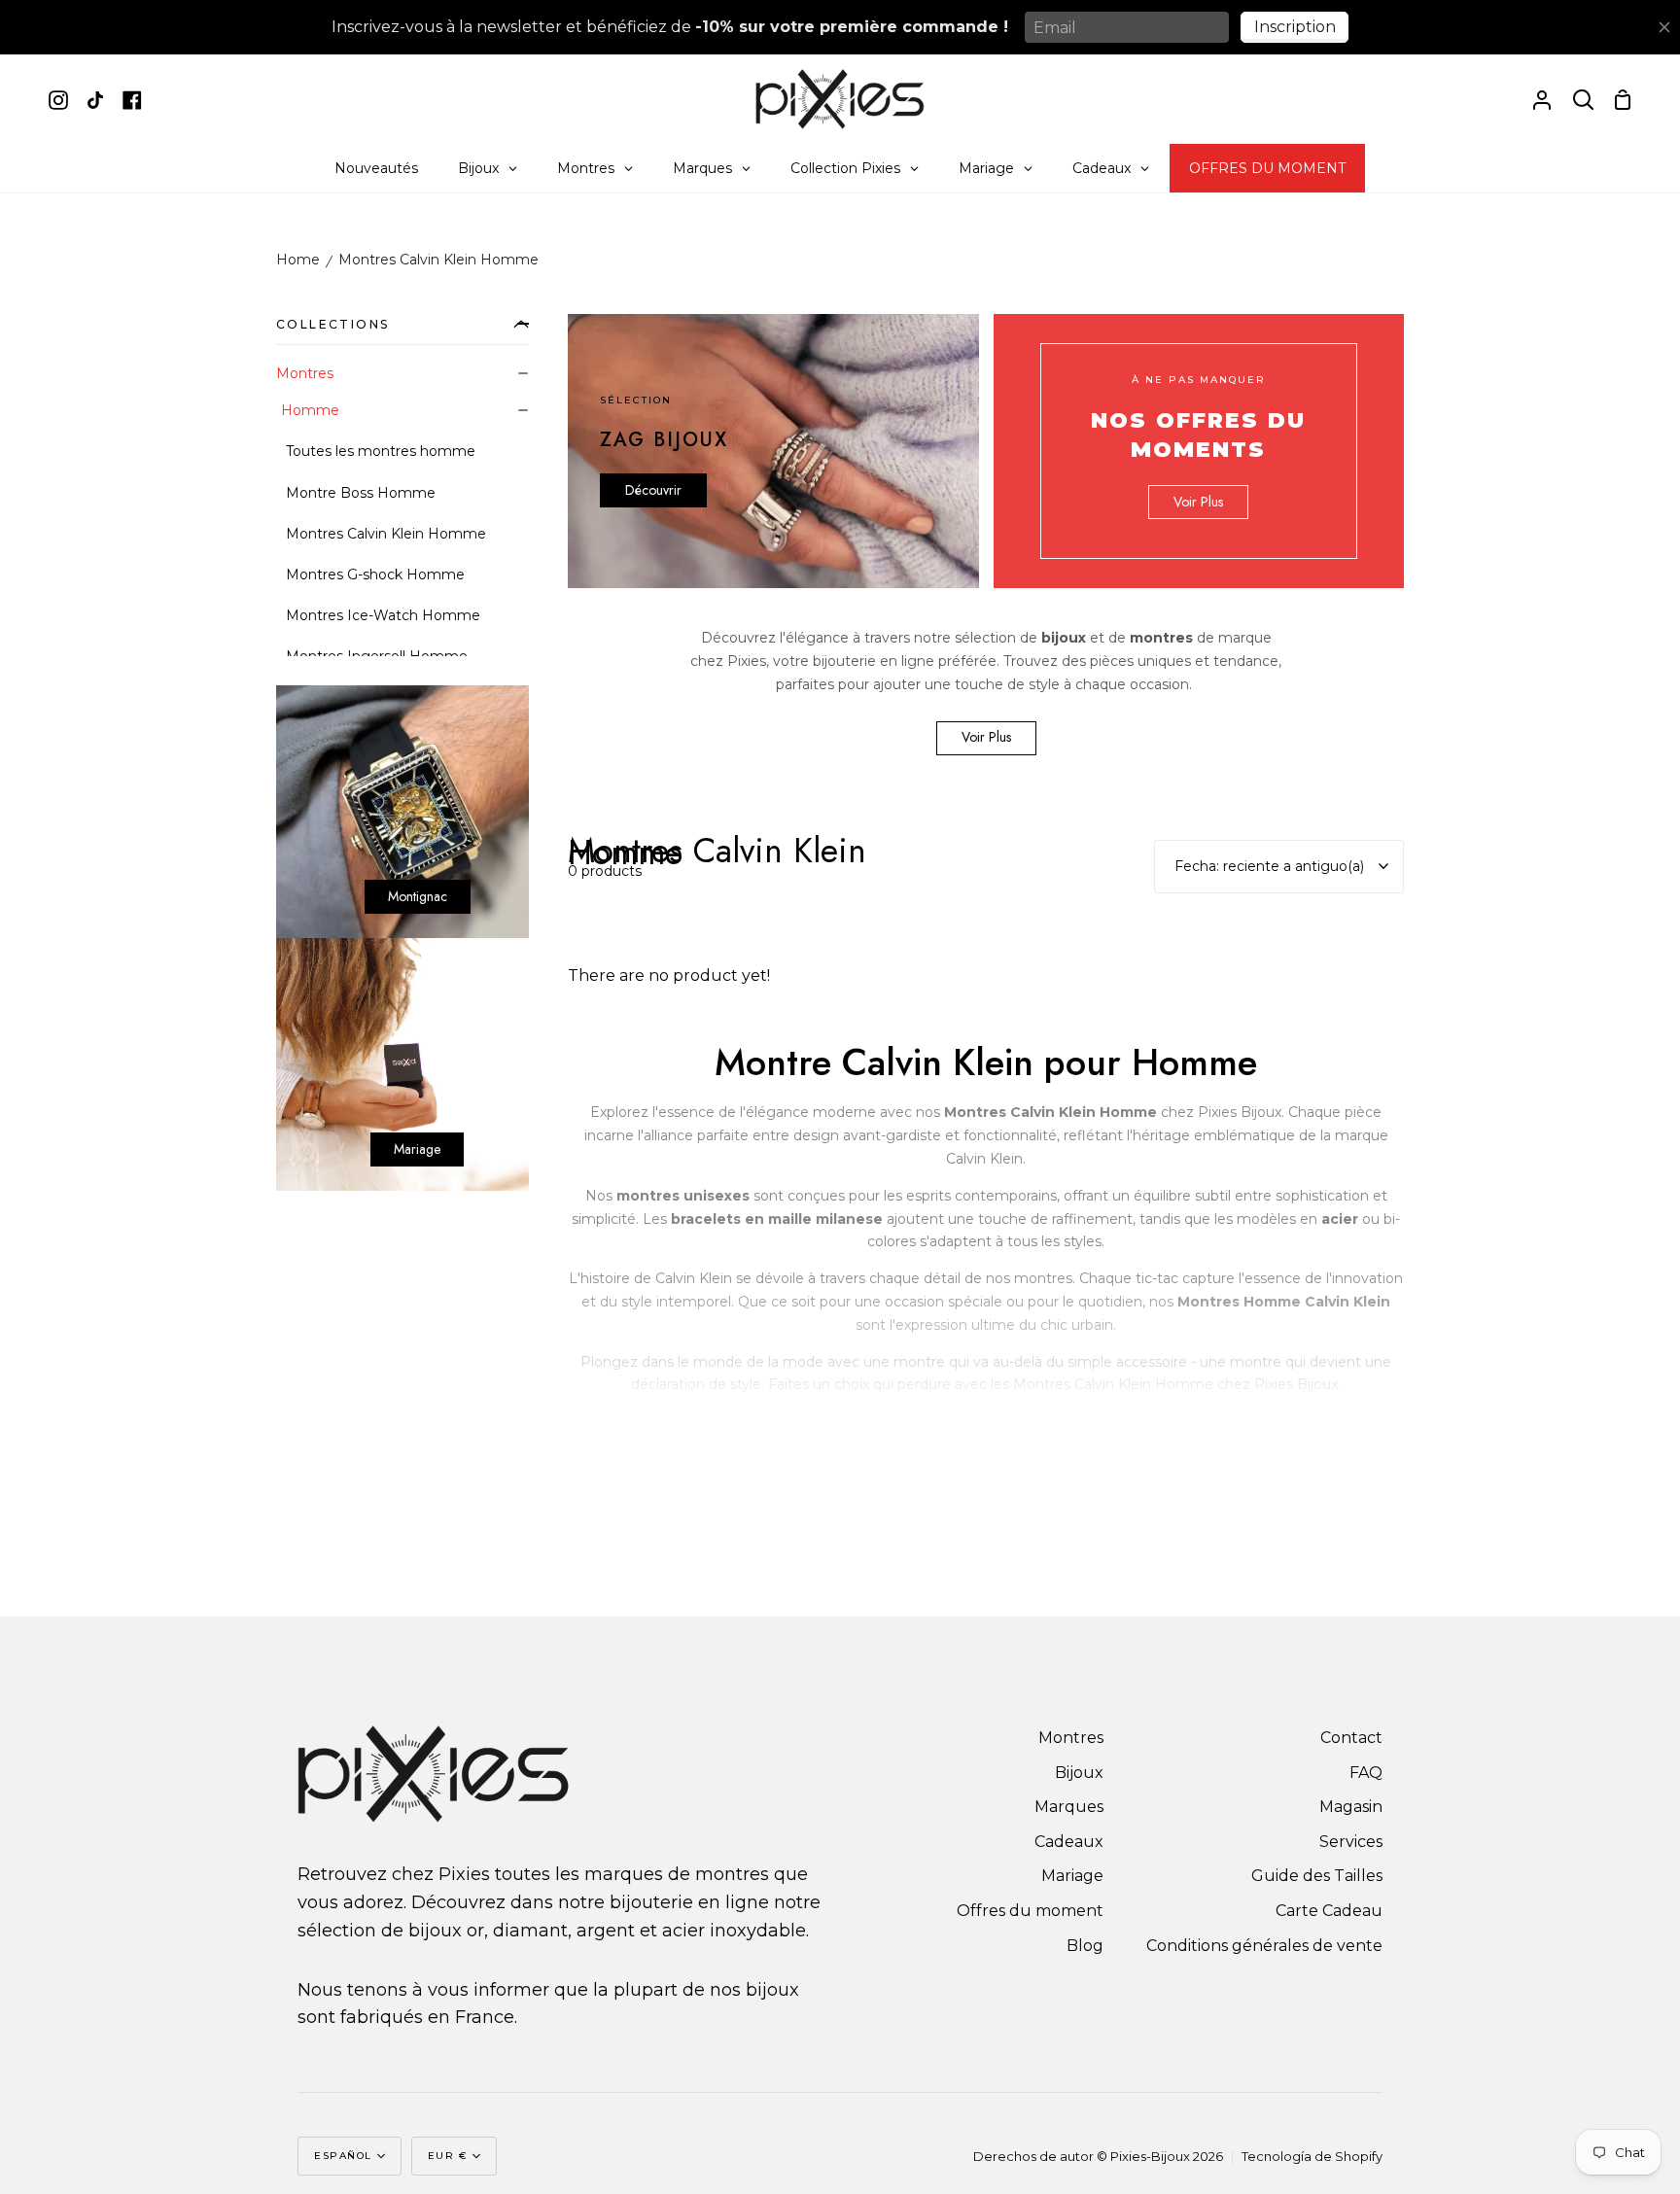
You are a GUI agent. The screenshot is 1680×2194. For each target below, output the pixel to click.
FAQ (1366, 1773)
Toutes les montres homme (381, 451)
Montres (305, 373)
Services (1351, 1842)
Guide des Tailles (1317, 1876)
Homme (310, 410)
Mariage (1072, 1876)
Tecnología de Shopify (1312, 2156)
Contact (1351, 1738)
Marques (1069, 1807)
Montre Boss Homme (361, 493)
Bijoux (1079, 1773)
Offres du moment (1030, 1911)
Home (298, 260)
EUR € (448, 2156)
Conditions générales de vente (1264, 1946)
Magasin (1351, 1807)
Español (343, 2156)
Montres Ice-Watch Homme (383, 615)
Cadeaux (1069, 1842)
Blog (1085, 1946)
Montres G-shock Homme (375, 575)
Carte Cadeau (1329, 1911)
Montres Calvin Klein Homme (438, 260)
